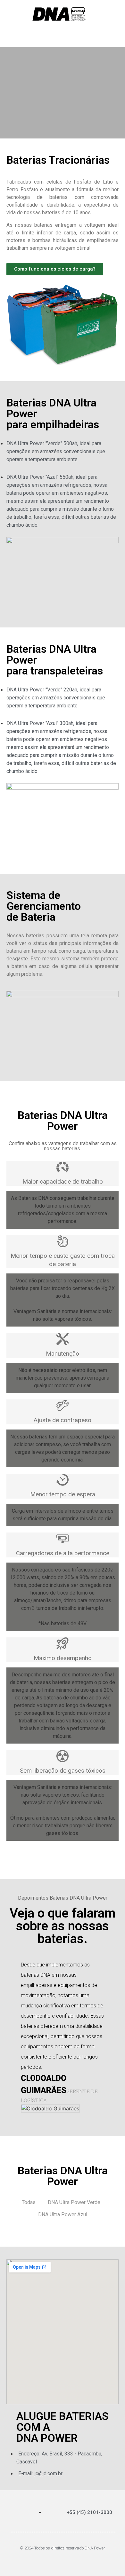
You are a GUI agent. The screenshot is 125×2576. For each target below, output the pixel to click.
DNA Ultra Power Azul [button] (63, 2214)
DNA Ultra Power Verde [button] (74, 2202)
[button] (13, 34)
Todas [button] (29, 2202)
